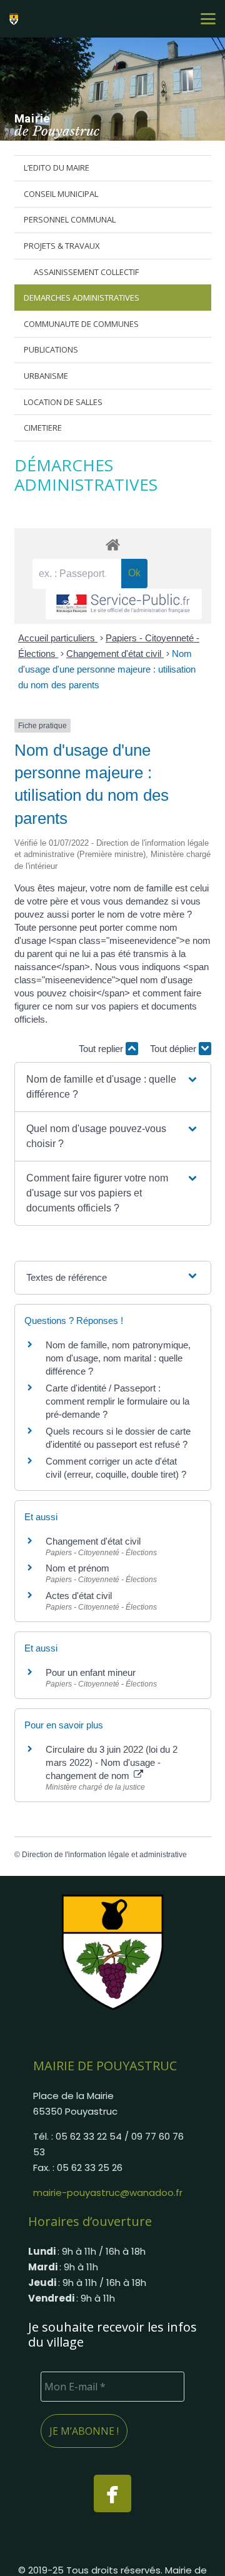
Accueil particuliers (58, 638)
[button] (208, 19)
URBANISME (46, 376)
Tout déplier (174, 1049)
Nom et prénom (77, 1568)
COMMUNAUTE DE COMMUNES (81, 324)
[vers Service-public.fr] (124, 604)
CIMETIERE (43, 428)
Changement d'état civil (115, 654)
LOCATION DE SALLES (63, 402)
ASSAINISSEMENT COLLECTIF (86, 272)
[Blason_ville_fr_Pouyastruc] (112, 1952)
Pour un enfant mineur (91, 1672)
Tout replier (102, 1049)
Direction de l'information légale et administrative (104, 1855)
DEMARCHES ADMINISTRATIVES (82, 298)
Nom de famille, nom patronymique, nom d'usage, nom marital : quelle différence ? (118, 1358)
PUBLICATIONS (51, 349)
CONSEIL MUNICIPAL (61, 194)
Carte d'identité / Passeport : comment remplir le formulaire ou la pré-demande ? (117, 1401)
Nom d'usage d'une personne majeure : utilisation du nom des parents (107, 669)
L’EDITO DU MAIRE (57, 168)
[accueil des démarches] (113, 544)
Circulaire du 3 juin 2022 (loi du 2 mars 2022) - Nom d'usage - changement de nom (112, 1762)
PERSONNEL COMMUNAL (70, 219)
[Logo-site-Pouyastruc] (16, 19)
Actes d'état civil (79, 1596)
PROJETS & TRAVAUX (62, 246)
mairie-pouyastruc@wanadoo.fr (108, 2193)
